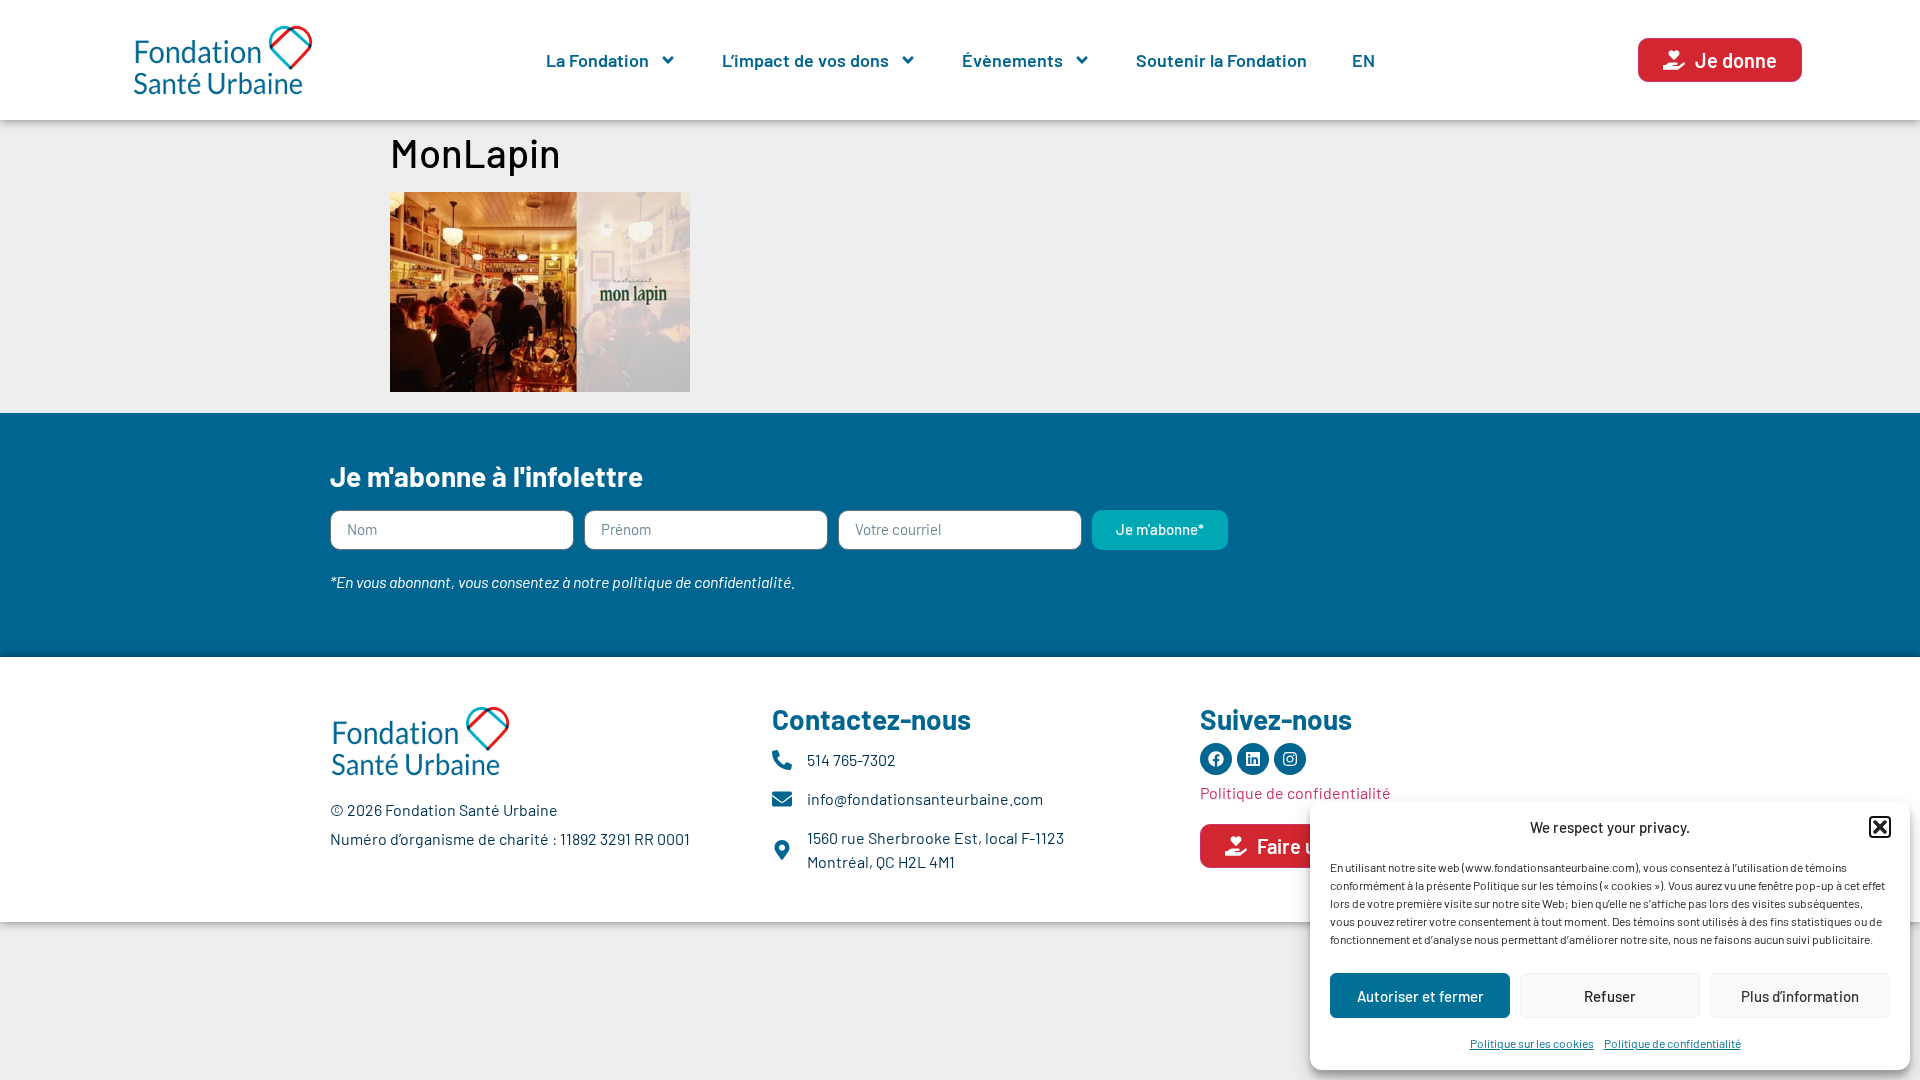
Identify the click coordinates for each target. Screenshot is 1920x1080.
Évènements (1012, 60)
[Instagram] (1290, 759)
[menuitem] (1363, 60)
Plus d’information (1800, 996)
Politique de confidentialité (1672, 1043)
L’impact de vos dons (805, 60)
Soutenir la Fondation (1221, 60)
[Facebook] (1216, 759)
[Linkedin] (1253, 759)
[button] (1880, 827)
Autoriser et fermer (1420, 996)
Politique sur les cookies (1532, 1043)
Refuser (1610, 996)
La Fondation (597, 60)
